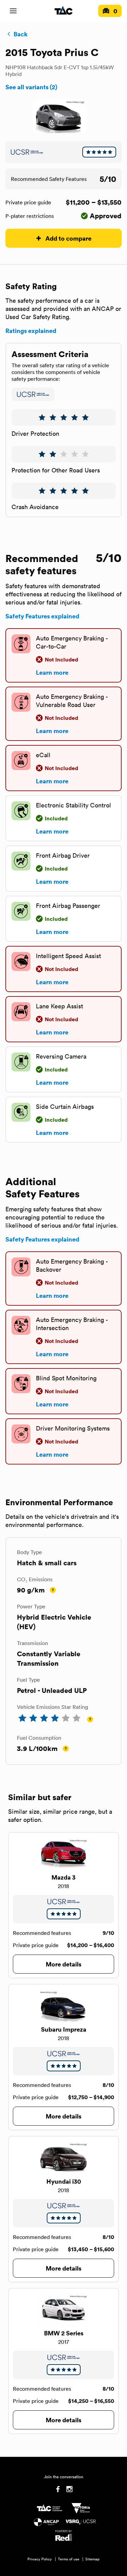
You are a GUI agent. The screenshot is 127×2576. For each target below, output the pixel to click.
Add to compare (68, 238)
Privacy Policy (40, 2559)
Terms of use (69, 2559)
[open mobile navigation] (13, 11)
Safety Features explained (42, 616)
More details (63, 1964)
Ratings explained (31, 331)
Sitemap (92, 2559)
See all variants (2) (31, 87)
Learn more (52, 672)
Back (20, 34)
